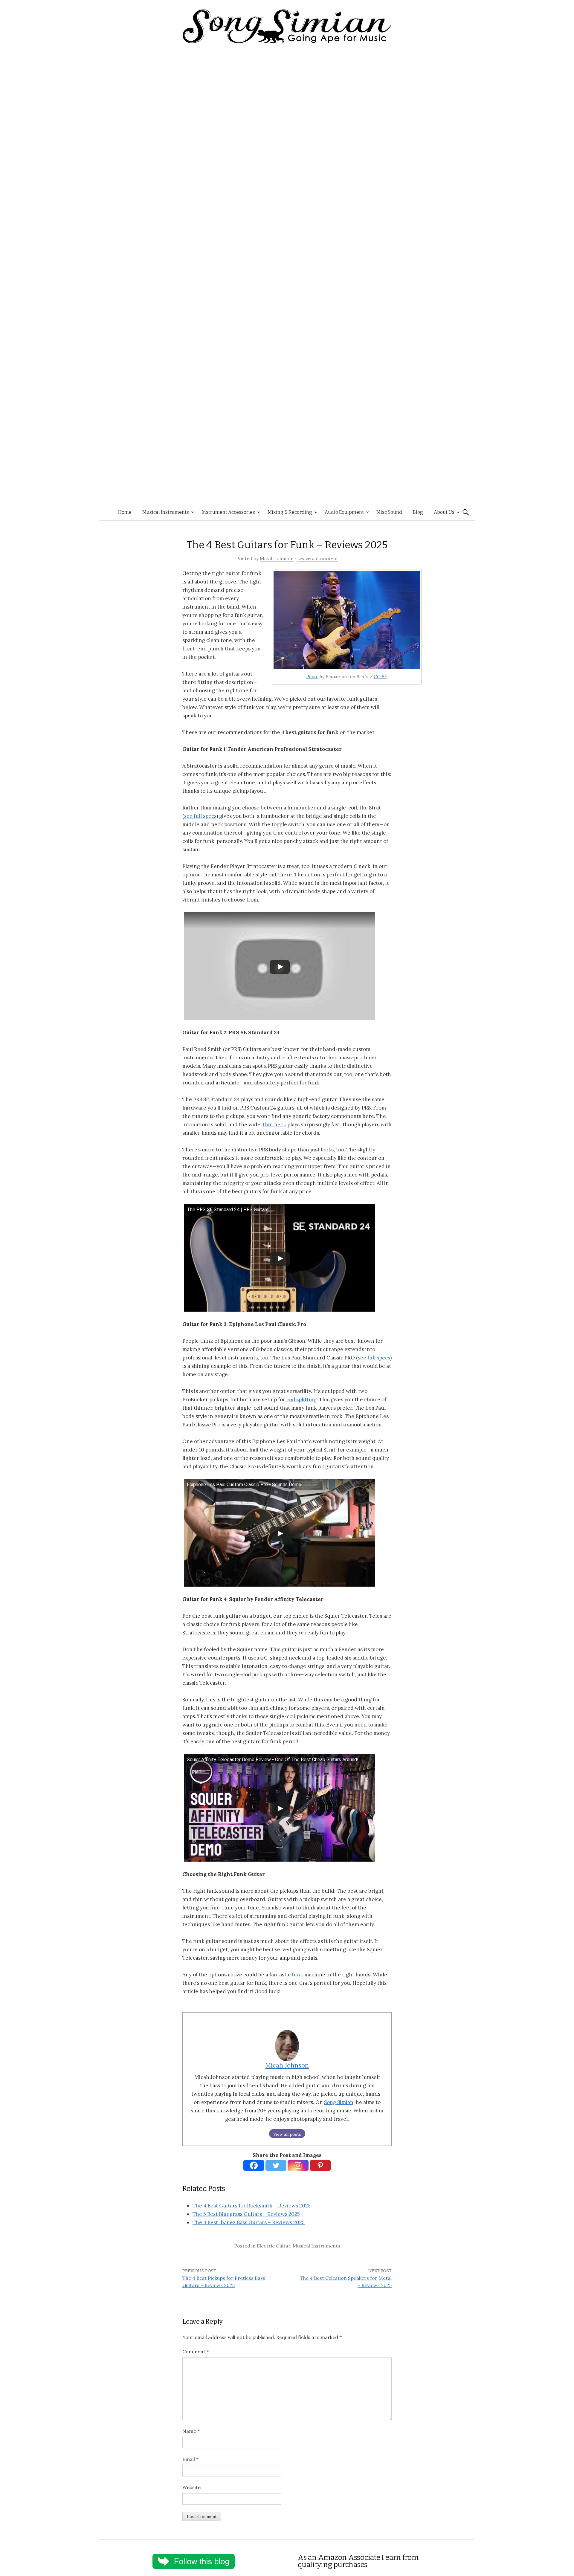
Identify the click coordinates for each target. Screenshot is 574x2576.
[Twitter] (276, 2165)
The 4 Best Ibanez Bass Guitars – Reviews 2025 (249, 2222)
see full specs (200, 816)
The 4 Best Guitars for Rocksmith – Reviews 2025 (252, 2206)
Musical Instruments (166, 512)
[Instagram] (298, 2165)
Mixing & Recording (290, 512)
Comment (196, 2352)
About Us (444, 512)
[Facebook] (254, 2165)
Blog (418, 512)
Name (191, 2431)
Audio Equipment (344, 512)
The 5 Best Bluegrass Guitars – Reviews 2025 (246, 2214)
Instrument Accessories (228, 512)
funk (297, 1975)
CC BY (381, 676)
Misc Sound (389, 512)
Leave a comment (318, 558)
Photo (312, 676)
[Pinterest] (320, 2165)
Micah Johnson (277, 558)
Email (190, 2459)
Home (125, 512)
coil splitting (301, 1399)
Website (191, 2487)
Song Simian (339, 2102)
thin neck (274, 1124)
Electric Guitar (274, 2246)
